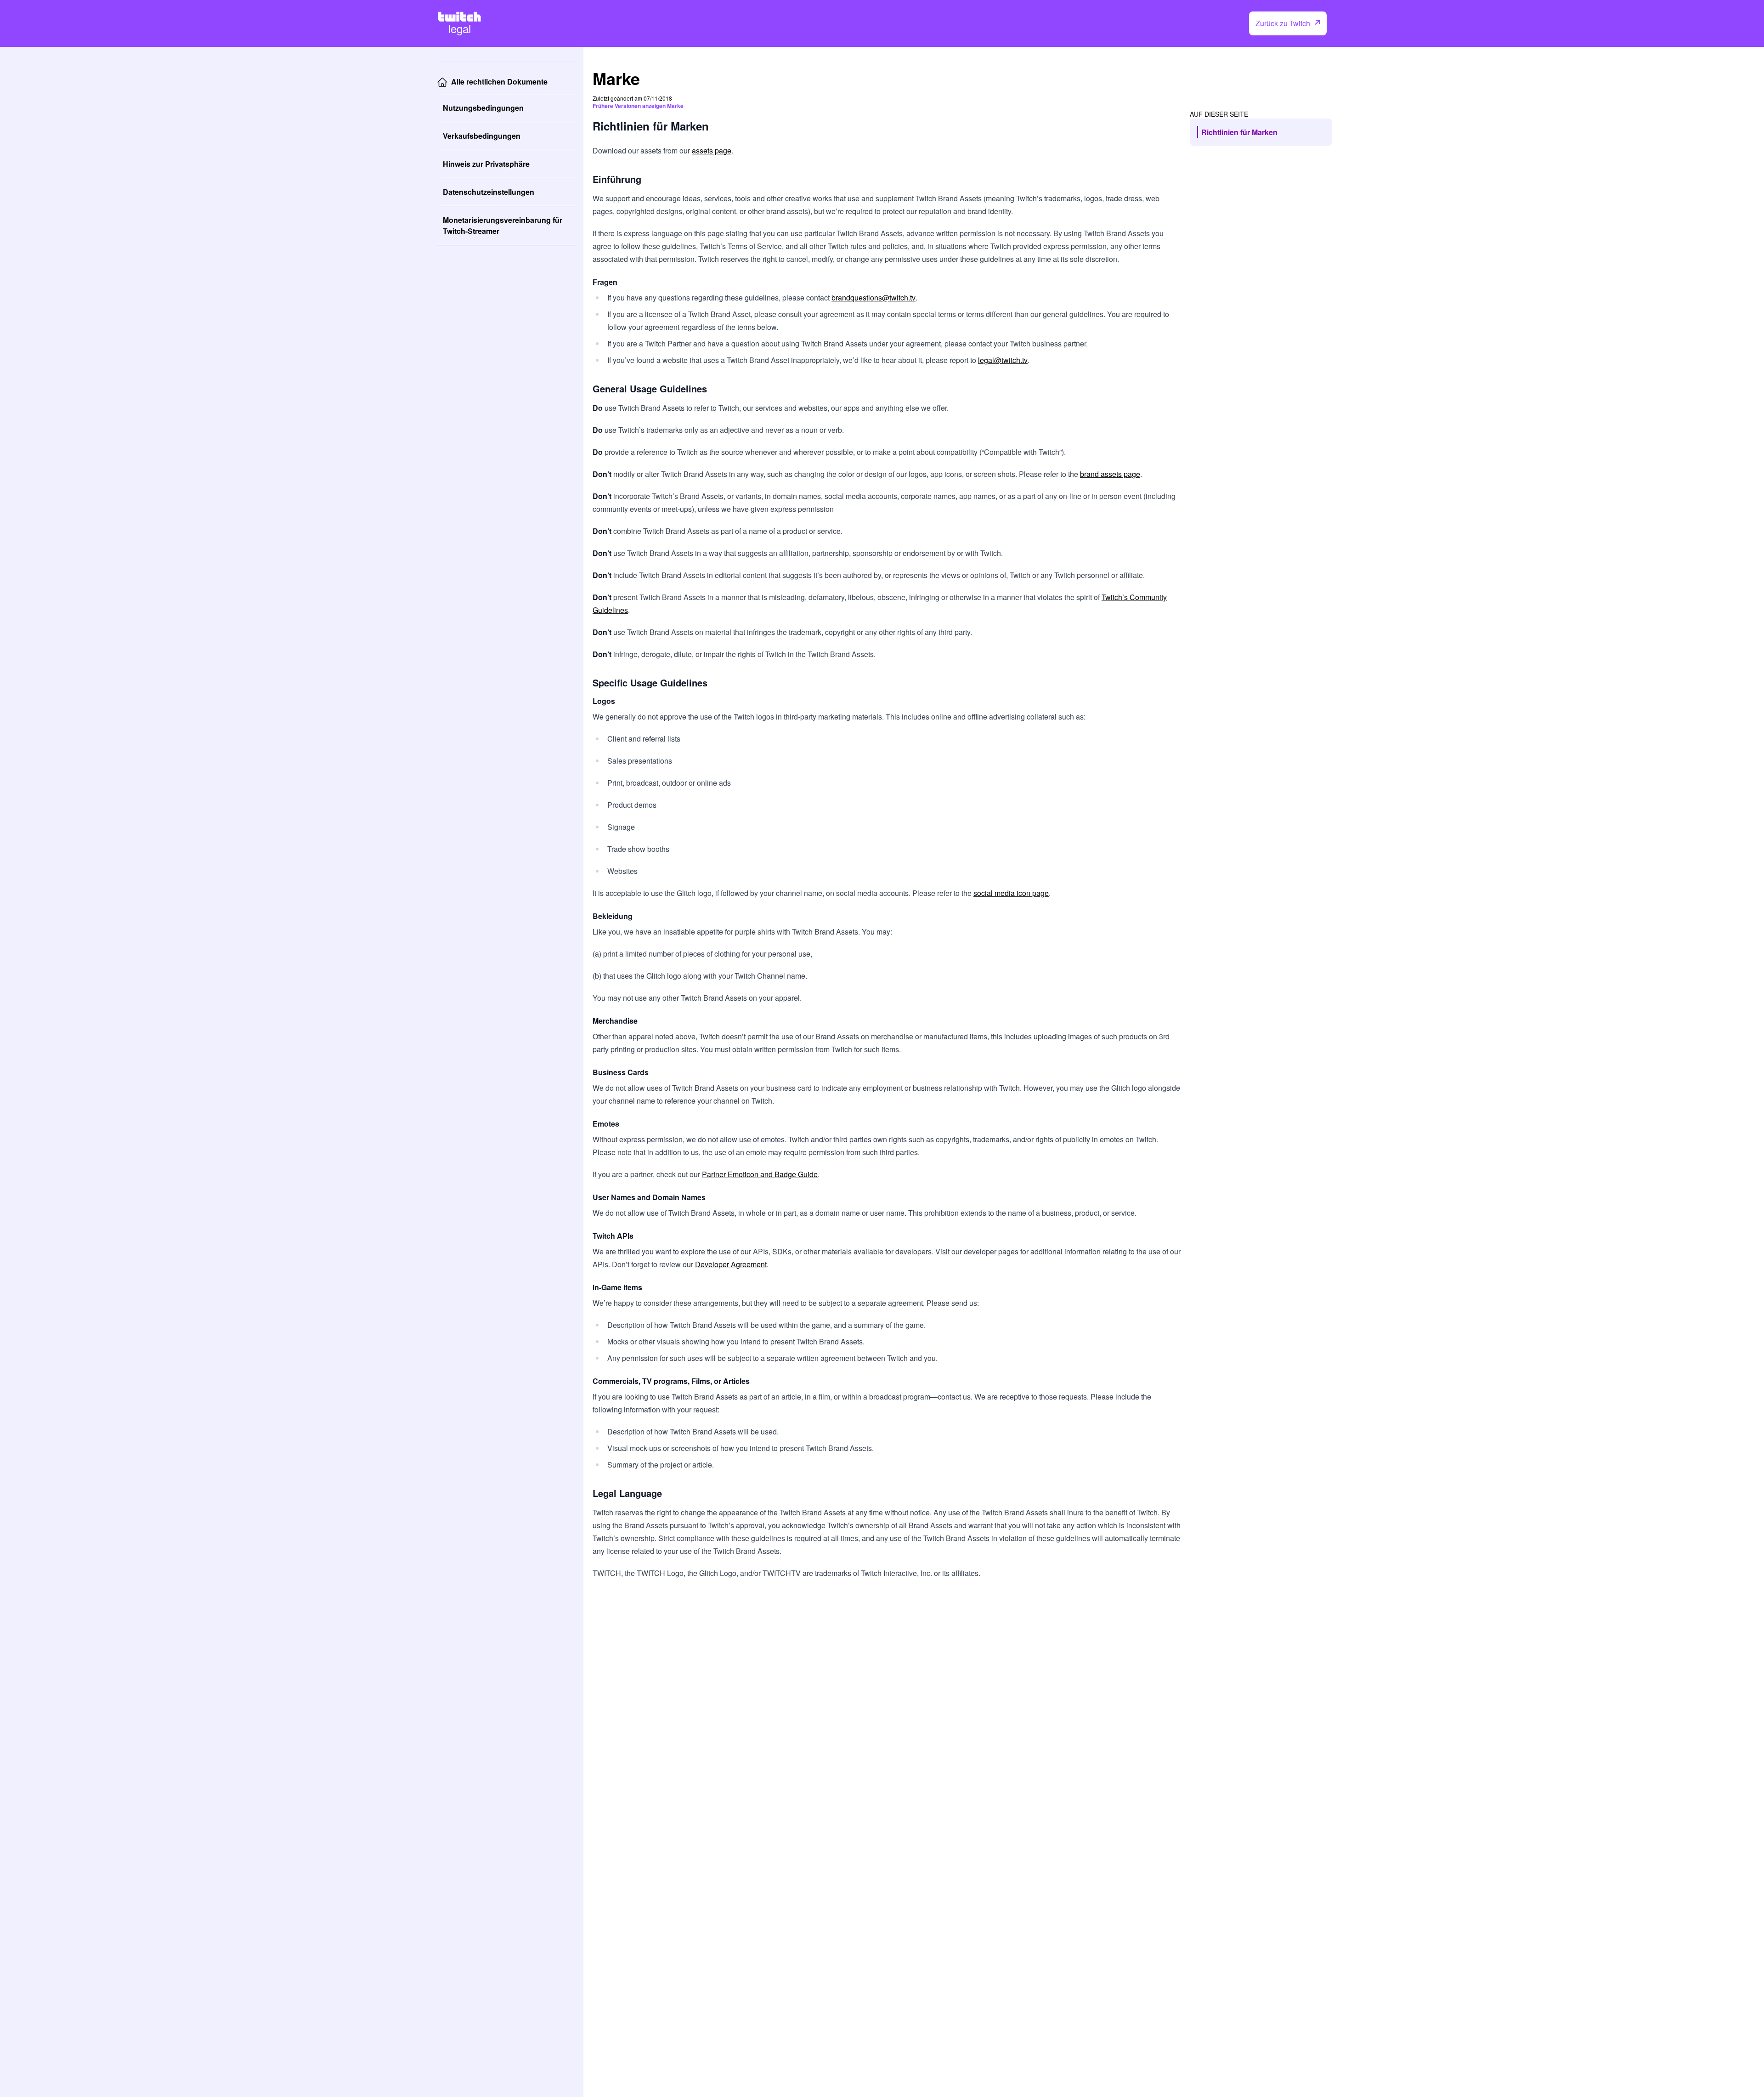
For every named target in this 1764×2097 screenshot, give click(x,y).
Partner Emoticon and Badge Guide (760, 1174)
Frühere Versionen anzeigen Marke (638, 106)
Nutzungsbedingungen (483, 108)
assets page (712, 150)
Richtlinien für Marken (1239, 132)
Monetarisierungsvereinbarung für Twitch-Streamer (503, 225)
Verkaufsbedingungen (482, 136)
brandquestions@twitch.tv (874, 298)
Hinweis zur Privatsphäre (486, 164)
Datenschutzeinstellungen (489, 192)
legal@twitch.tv (1003, 360)
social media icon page (1011, 893)
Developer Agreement (731, 1264)
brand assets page (1110, 474)
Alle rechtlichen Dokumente (499, 82)
